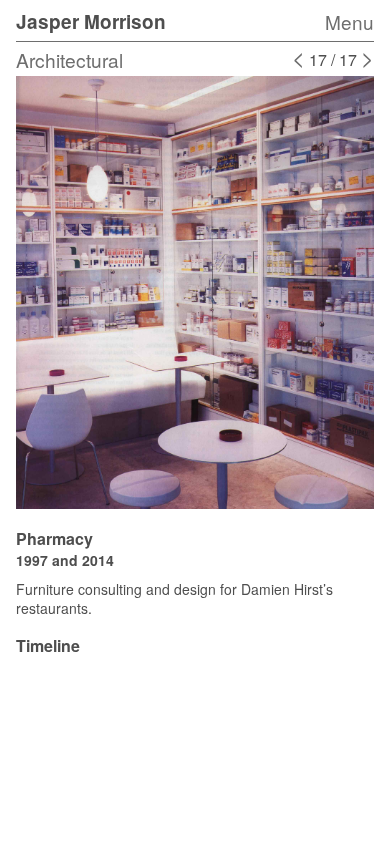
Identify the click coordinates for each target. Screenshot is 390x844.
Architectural (69, 59)
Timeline (48, 645)
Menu (349, 21)
